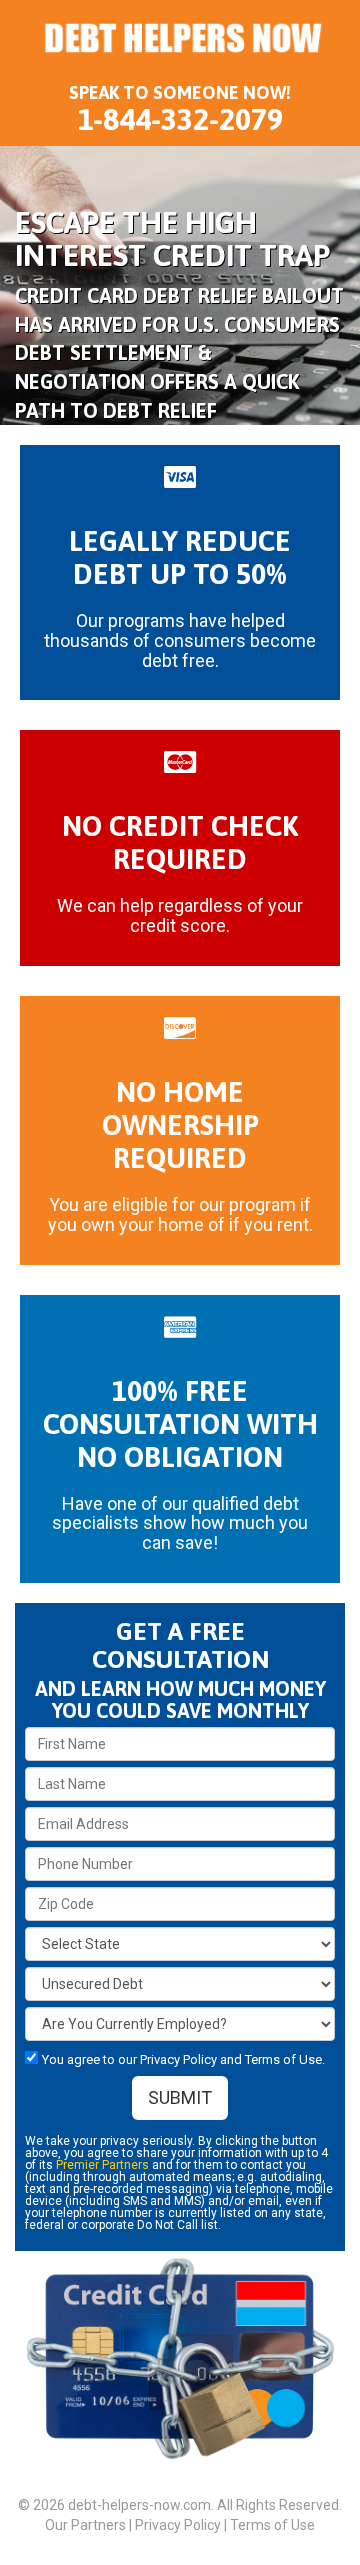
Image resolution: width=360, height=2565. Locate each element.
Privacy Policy (178, 2525)
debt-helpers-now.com (139, 2505)
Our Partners (85, 2525)
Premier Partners (102, 2165)
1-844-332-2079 (180, 119)
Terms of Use (272, 2525)
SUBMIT (180, 2097)
